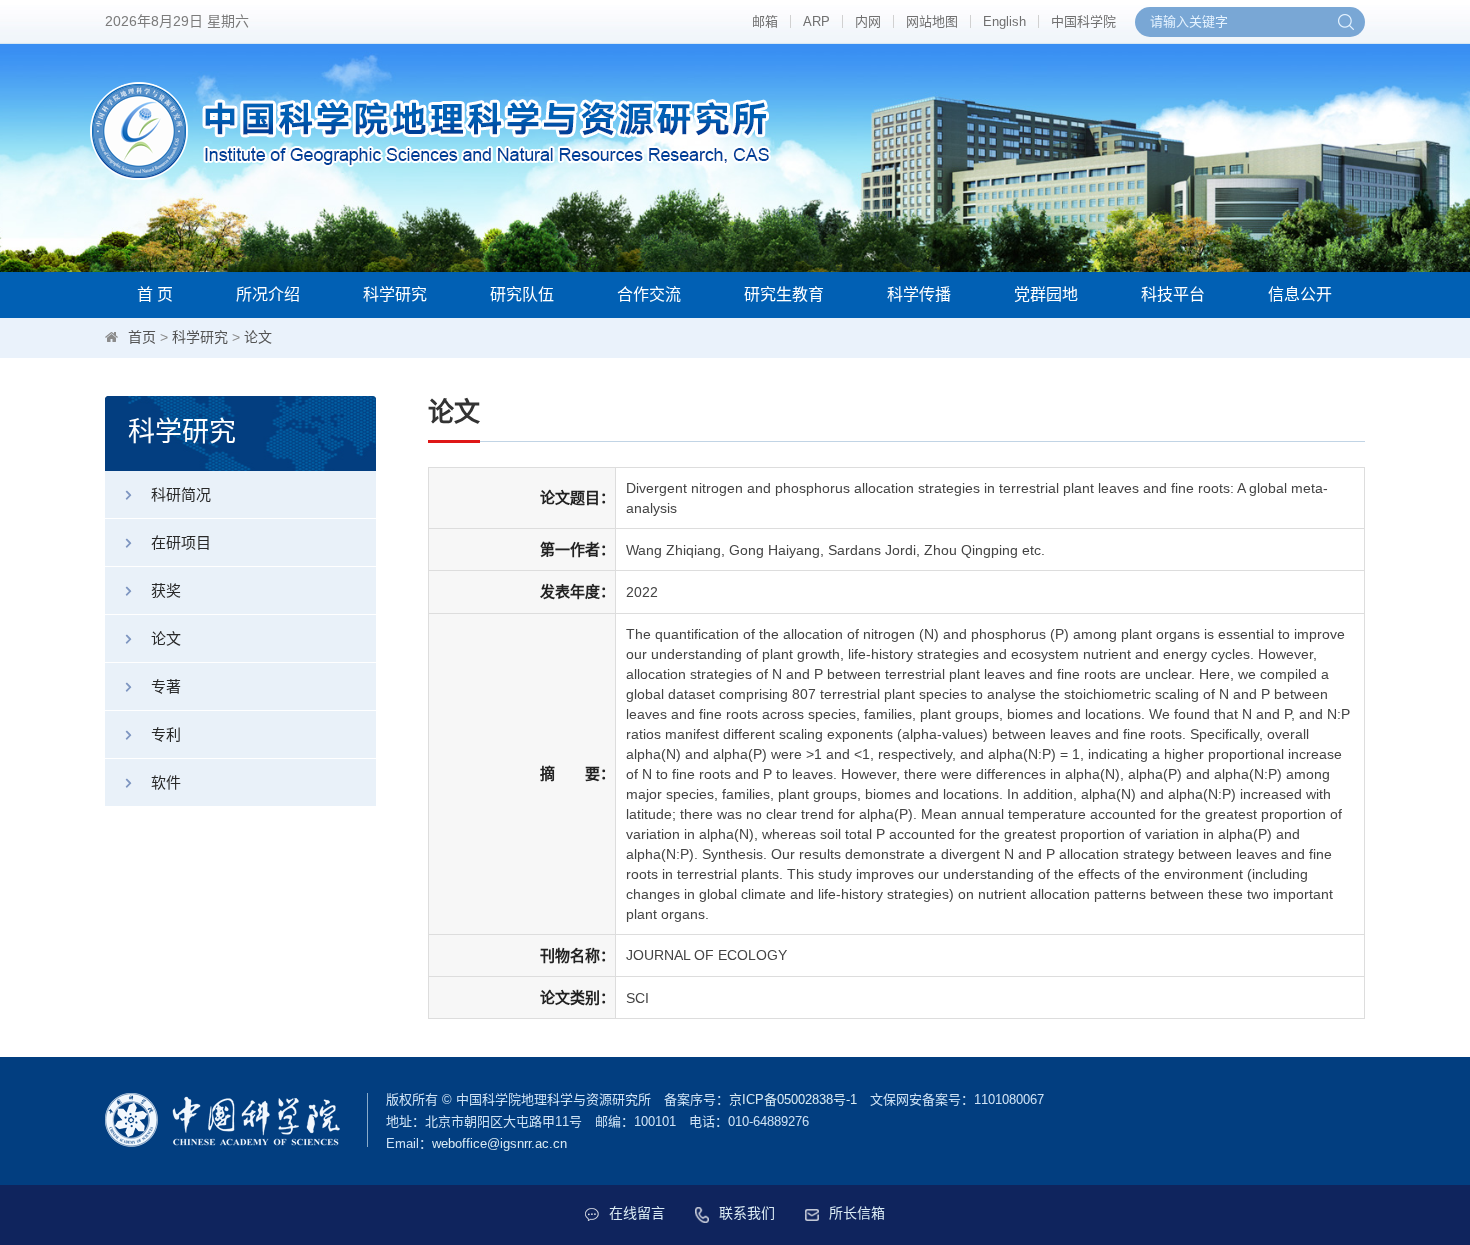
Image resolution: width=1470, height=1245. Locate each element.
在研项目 (181, 542)
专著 (166, 686)
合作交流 (649, 294)
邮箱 (765, 21)
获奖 (166, 590)
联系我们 (747, 1213)
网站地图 (932, 21)
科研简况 (181, 494)
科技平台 (1173, 294)
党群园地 (1046, 294)
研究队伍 (522, 294)
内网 (868, 21)
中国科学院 (1083, 21)
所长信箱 (857, 1213)
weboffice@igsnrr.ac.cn (499, 1143)
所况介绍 (268, 294)
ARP (816, 21)
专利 (166, 734)
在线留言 (637, 1213)
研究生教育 (784, 294)
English (1004, 21)
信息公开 (1300, 294)
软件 (166, 782)
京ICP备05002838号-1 (793, 1099)
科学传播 (919, 294)
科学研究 (395, 294)
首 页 (155, 294)
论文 (258, 337)
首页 (142, 337)
